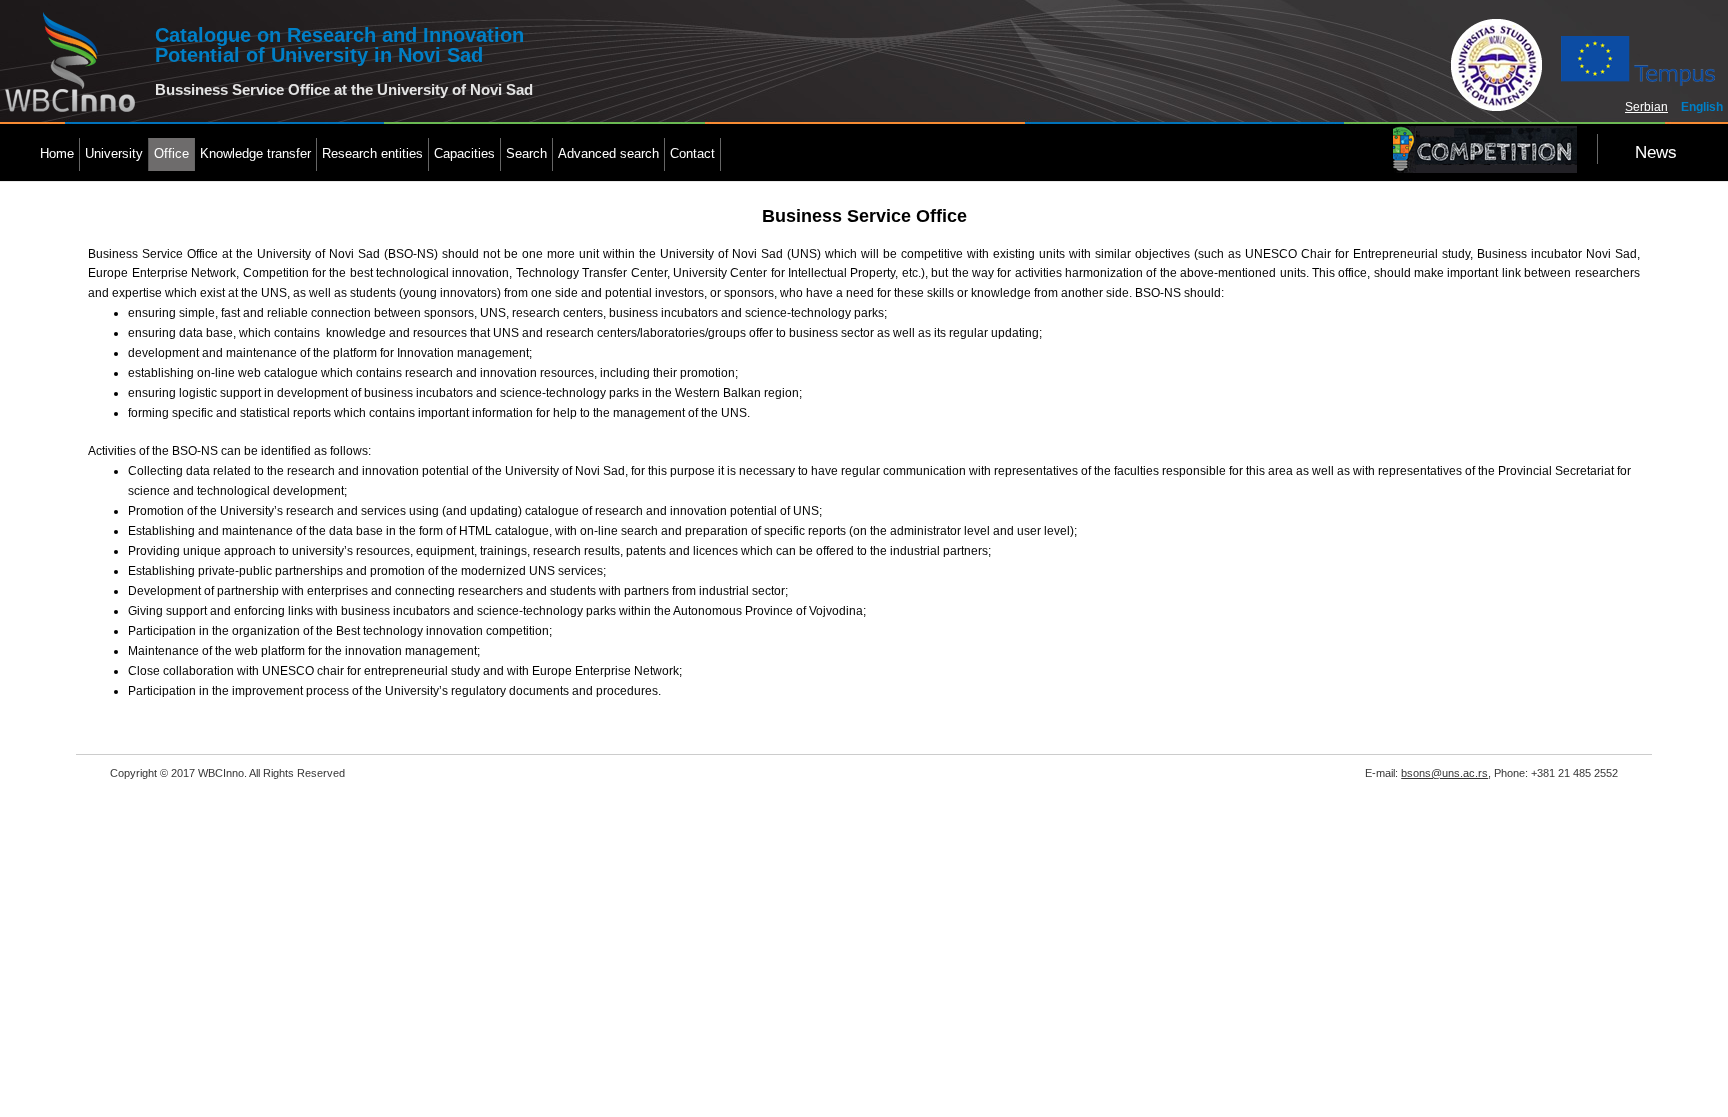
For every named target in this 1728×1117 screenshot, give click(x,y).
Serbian (1646, 107)
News (1656, 152)
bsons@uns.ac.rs (1444, 773)
